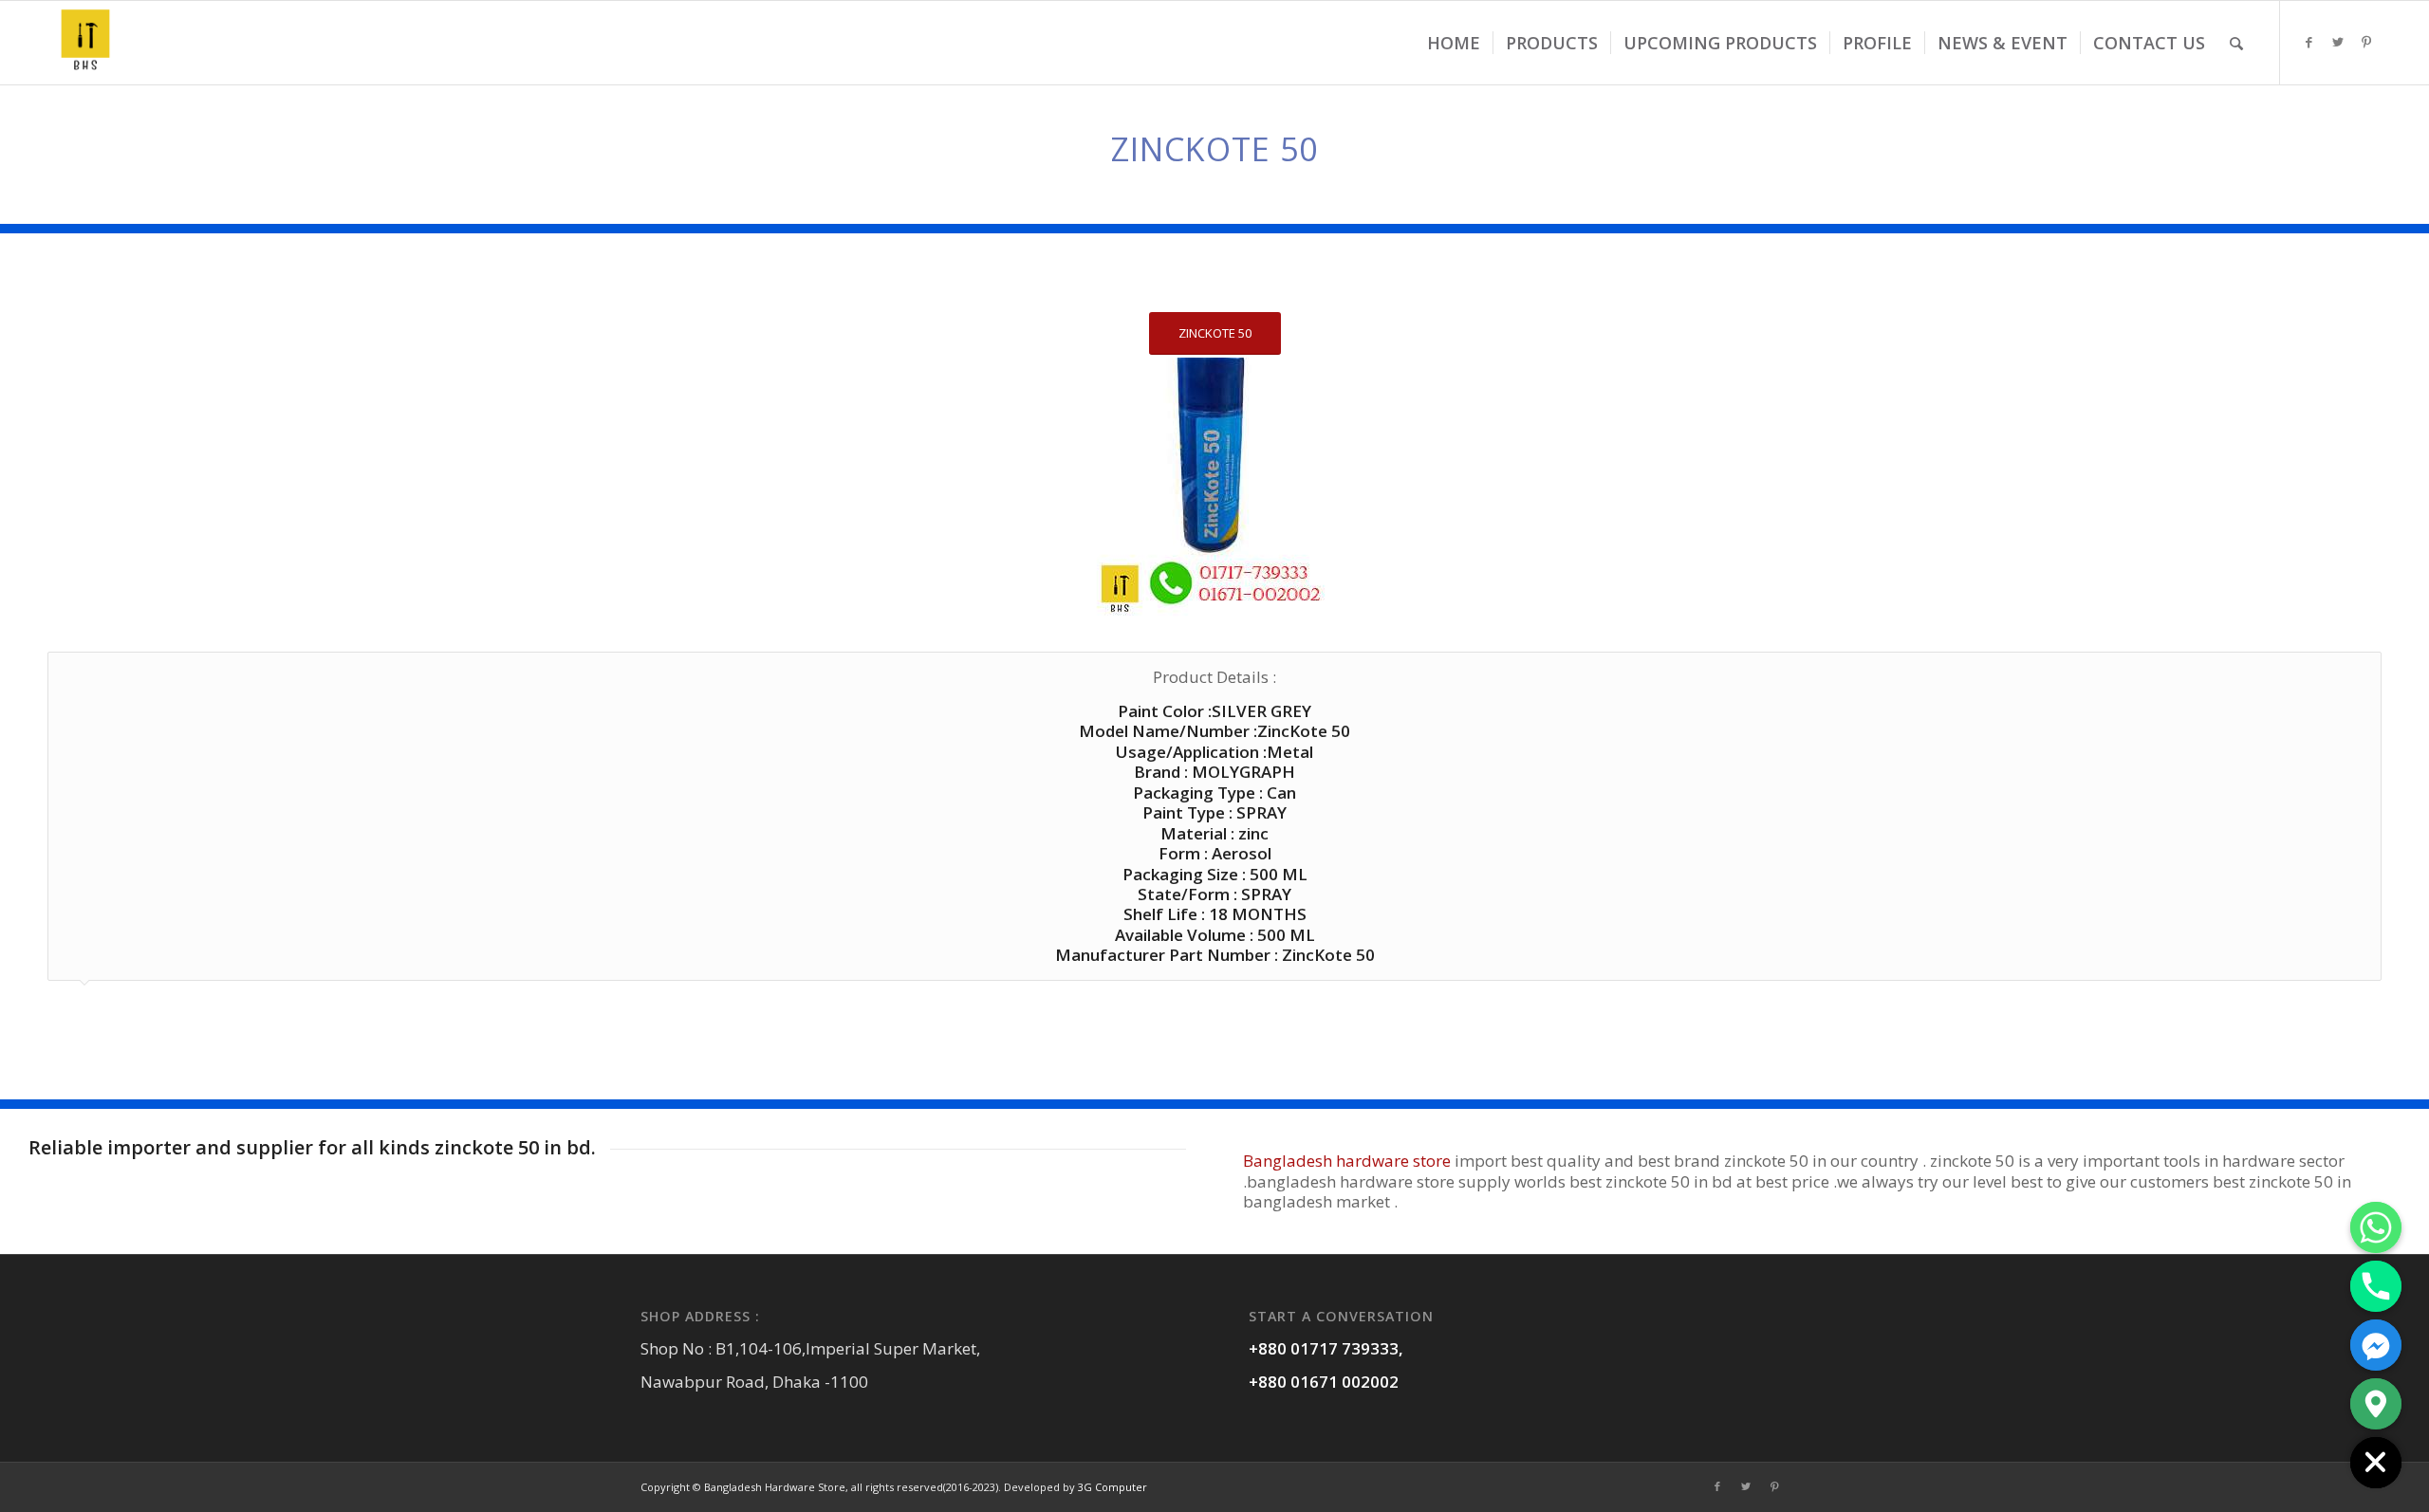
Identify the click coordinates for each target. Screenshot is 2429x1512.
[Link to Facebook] (2309, 42)
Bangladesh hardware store (1347, 1161)
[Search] (2236, 43)
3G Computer (1113, 1487)
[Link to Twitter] (2338, 42)
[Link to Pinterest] (2366, 42)
